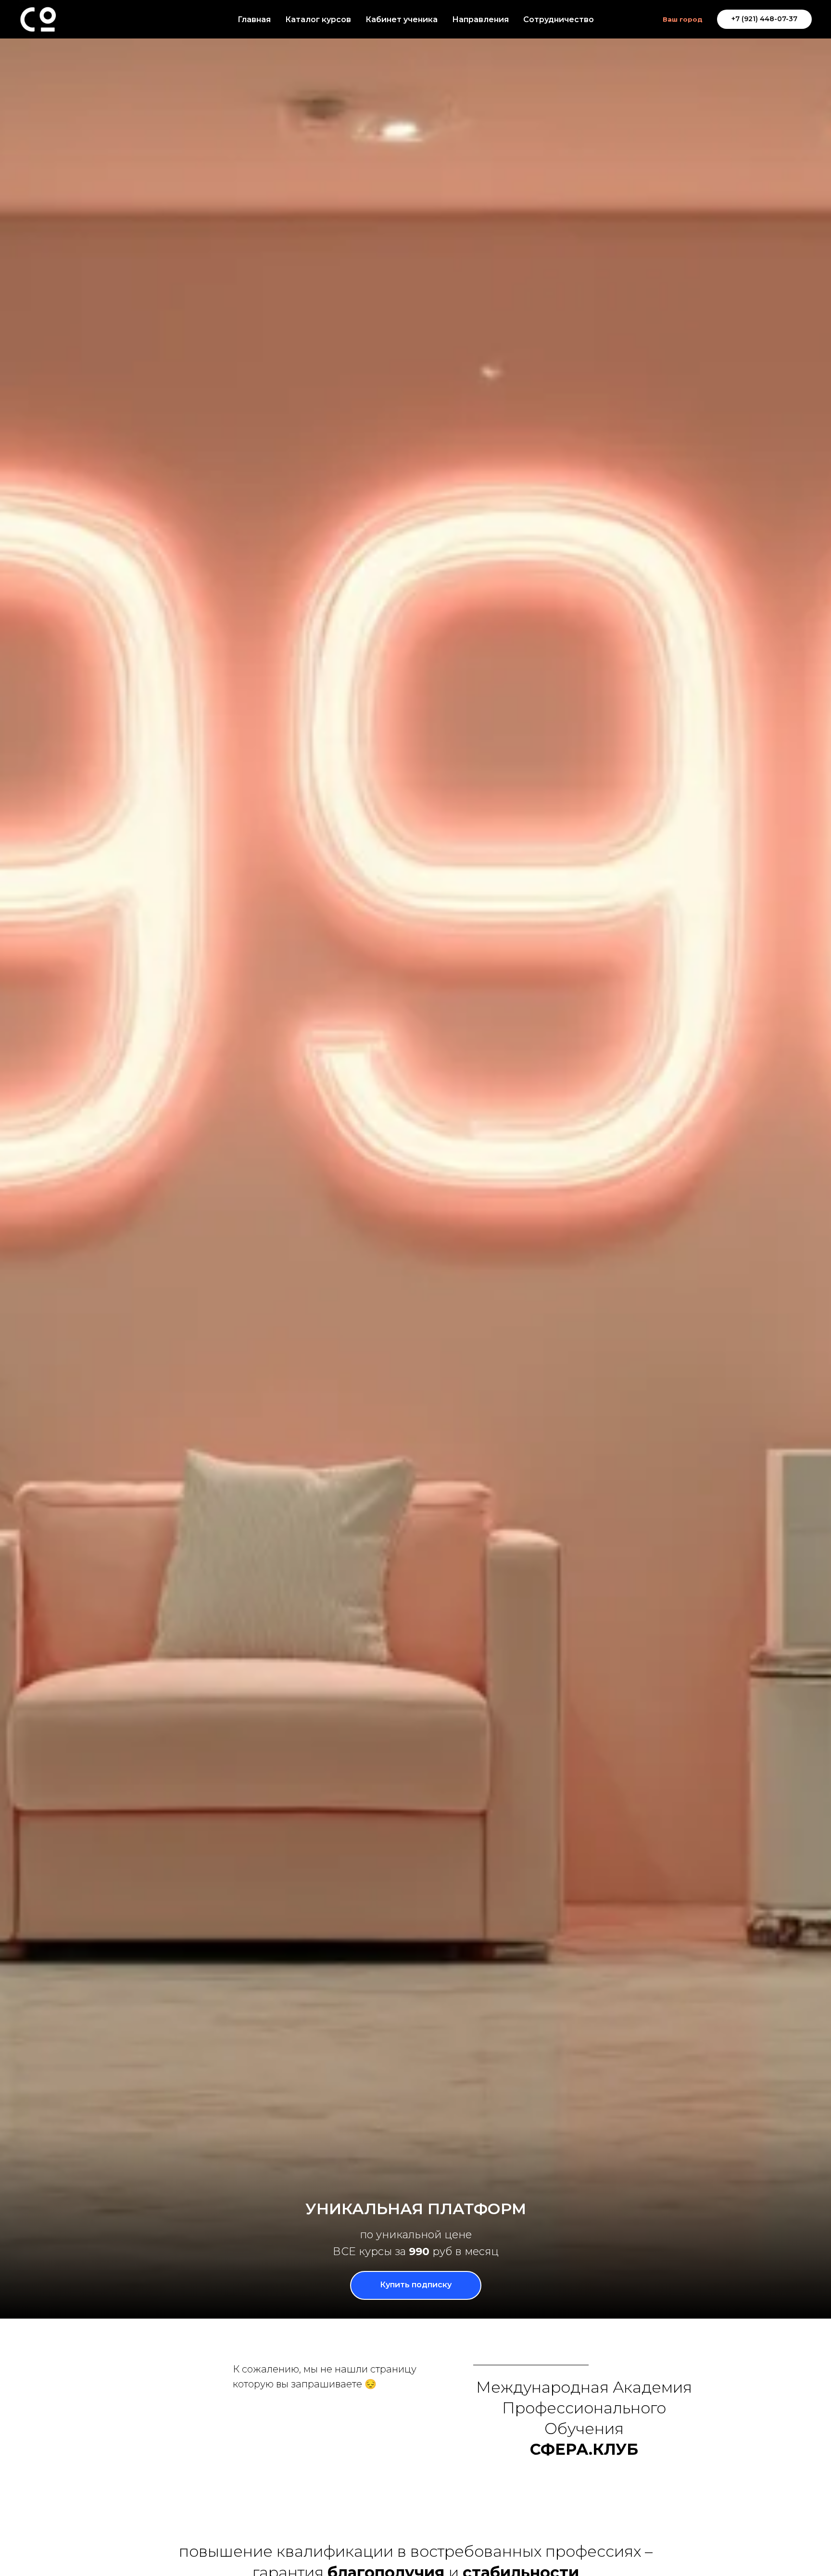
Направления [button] (480, 19)
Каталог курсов (318, 19)
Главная (254, 19)
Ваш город (683, 19)
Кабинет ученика (402, 19)
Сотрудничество (559, 19)
